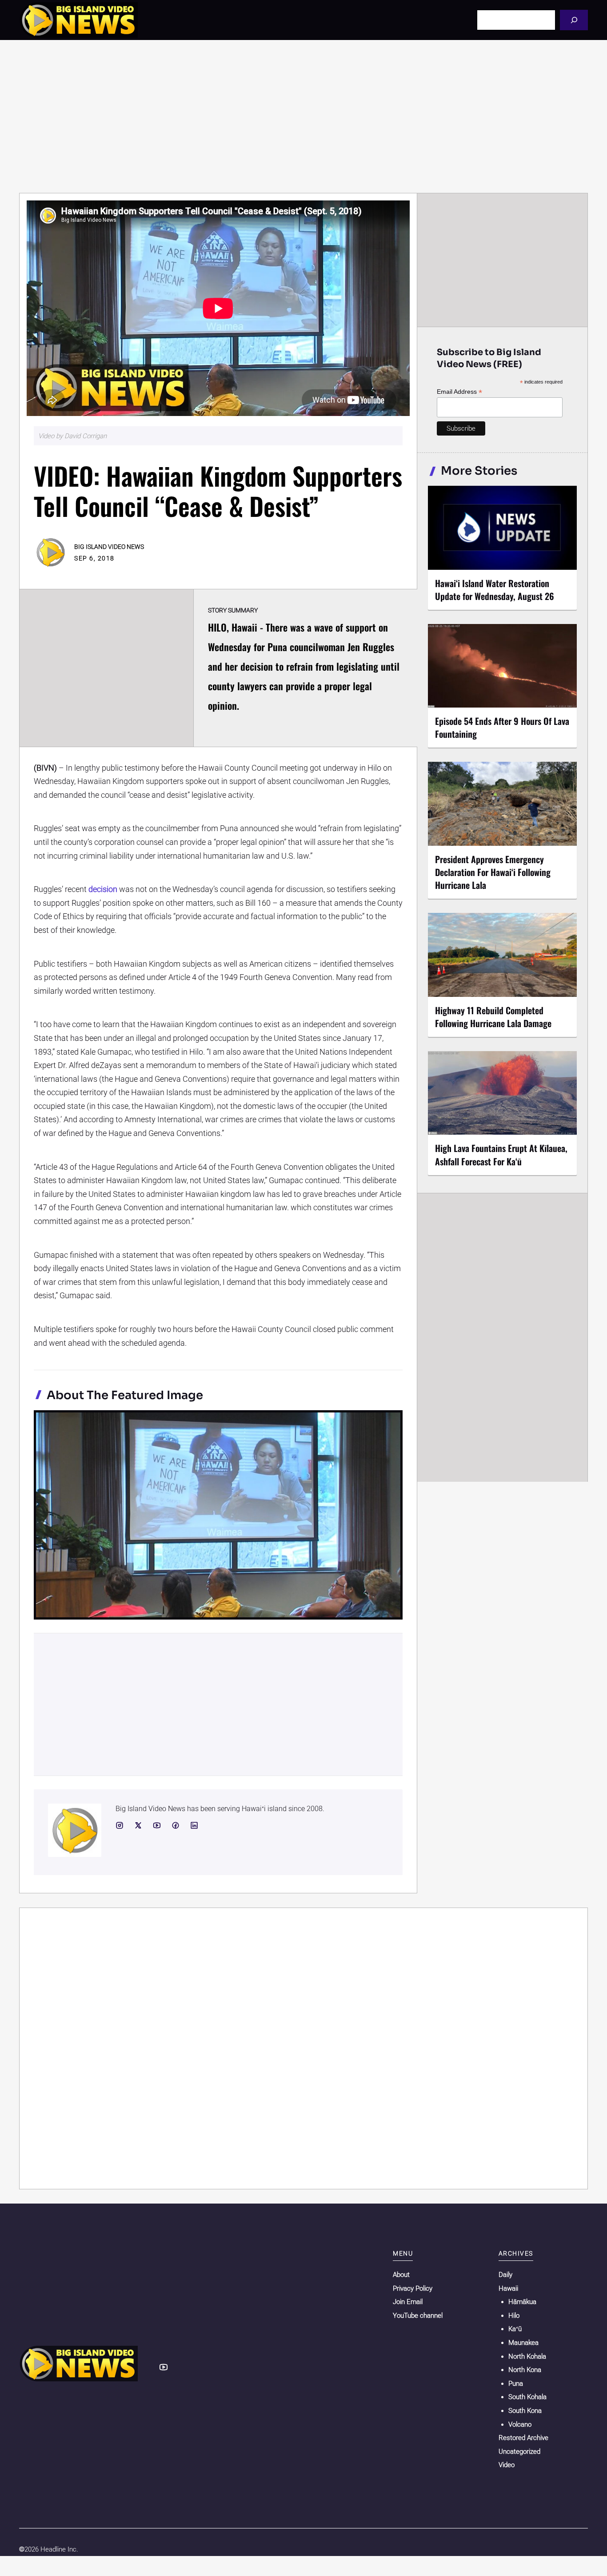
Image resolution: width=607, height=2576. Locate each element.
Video (507, 2465)
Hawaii (508, 2288)
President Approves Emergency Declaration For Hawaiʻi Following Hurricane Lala (493, 872)
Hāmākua (522, 2302)
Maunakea (523, 2343)
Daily (505, 2275)
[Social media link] (120, 1825)
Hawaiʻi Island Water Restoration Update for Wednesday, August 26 (495, 590)
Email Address (459, 392)
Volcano (520, 2424)
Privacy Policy (413, 2288)
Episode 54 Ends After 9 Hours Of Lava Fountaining (502, 727)
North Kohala (527, 2356)
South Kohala (527, 2397)
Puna (516, 2384)
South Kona (525, 2411)
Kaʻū (515, 2329)
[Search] (574, 20)
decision (103, 889)
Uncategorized (519, 2452)
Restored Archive (523, 2438)
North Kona (525, 2370)
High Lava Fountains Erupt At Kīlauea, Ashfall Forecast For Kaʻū (501, 1154)
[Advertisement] (303, 116)
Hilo (514, 2316)
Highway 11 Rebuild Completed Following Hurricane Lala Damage (493, 1017)
